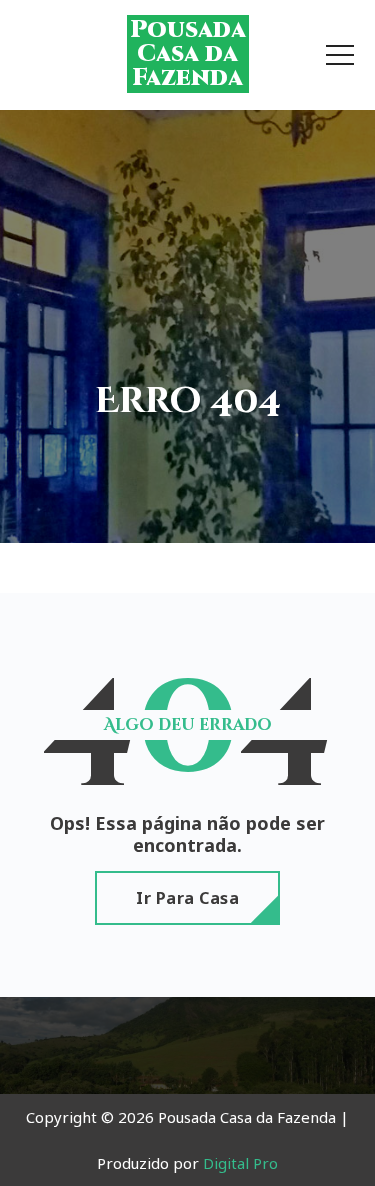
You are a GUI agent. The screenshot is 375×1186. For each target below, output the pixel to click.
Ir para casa (187, 898)
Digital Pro (240, 1163)
